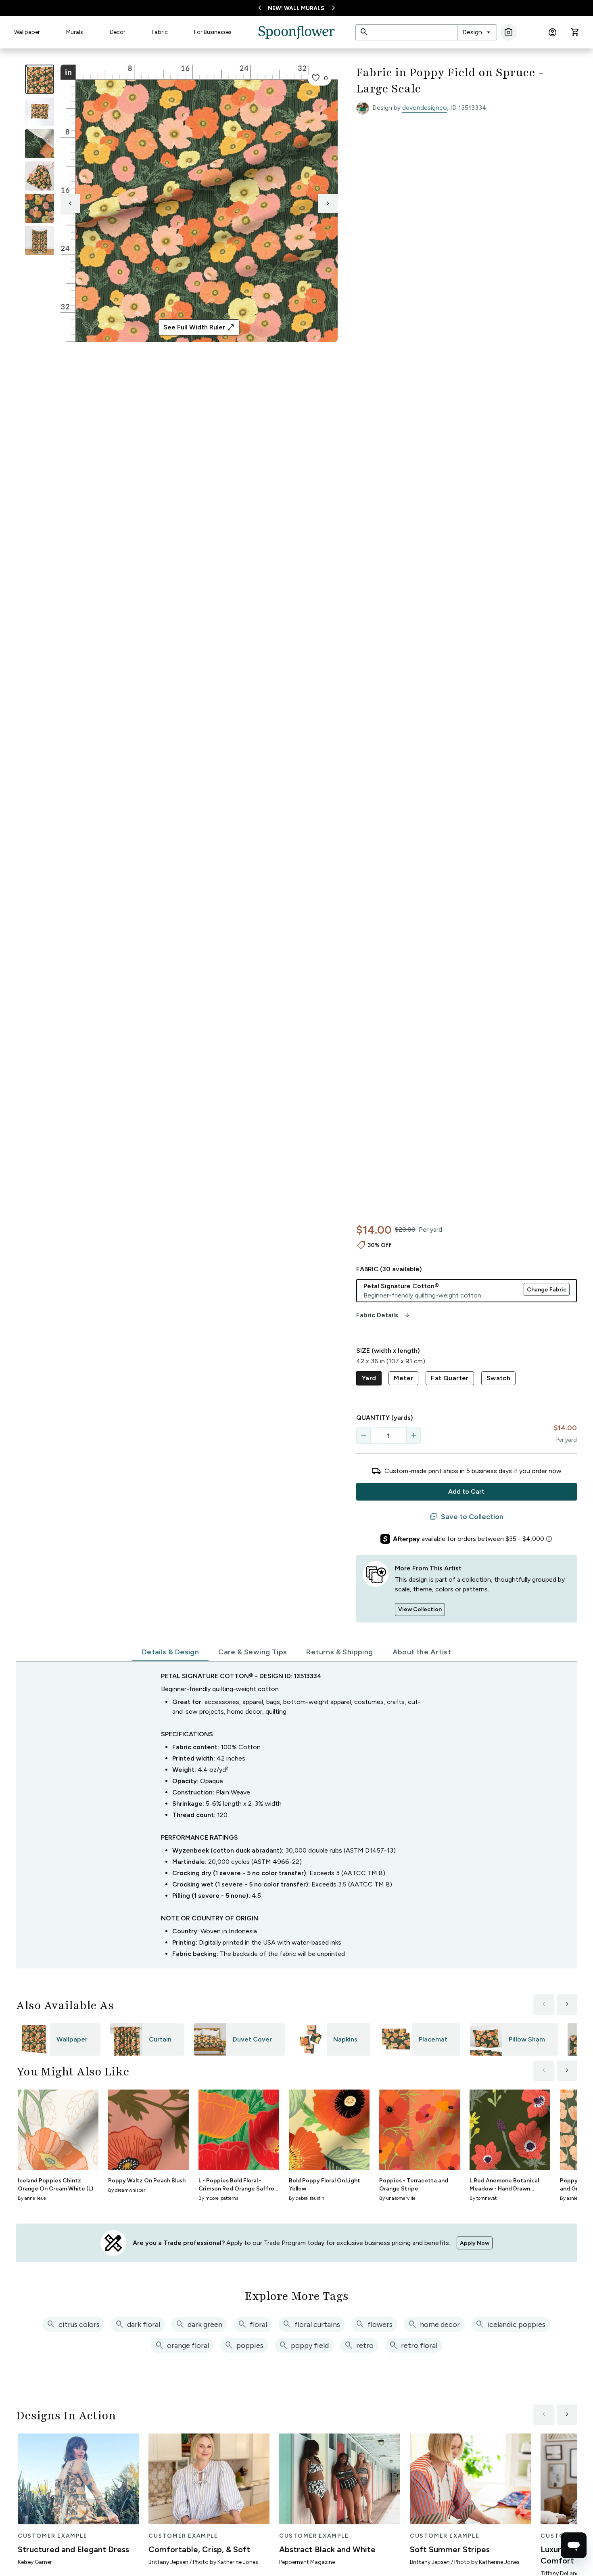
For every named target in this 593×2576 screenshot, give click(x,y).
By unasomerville (397, 2198)
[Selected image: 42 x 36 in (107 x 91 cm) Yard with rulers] (40, 79)
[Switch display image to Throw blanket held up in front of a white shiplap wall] (40, 241)
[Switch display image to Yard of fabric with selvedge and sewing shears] (40, 111)
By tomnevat (483, 2198)
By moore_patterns (218, 2198)
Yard (369, 1378)
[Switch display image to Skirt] (40, 176)
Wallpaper (27, 32)
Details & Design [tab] (170, 1652)
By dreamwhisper (127, 2190)
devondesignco (425, 108)
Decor (118, 32)
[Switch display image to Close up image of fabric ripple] (40, 208)
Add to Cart (466, 1491)
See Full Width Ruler (199, 327)
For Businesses (213, 32)
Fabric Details (384, 1315)
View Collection (420, 1609)
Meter (403, 1378)
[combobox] (477, 32)
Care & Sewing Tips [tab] (253, 1652)
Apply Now (475, 2243)
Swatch (498, 1378)
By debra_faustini (307, 2198)
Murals (75, 32)
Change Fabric (547, 1290)
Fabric (160, 32)
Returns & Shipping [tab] (339, 1652)
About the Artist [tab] (422, 1652)
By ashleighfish (576, 2198)
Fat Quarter (450, 1378)
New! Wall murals (296, 8)
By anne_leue (32, 2198)
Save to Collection (467, 1517)
